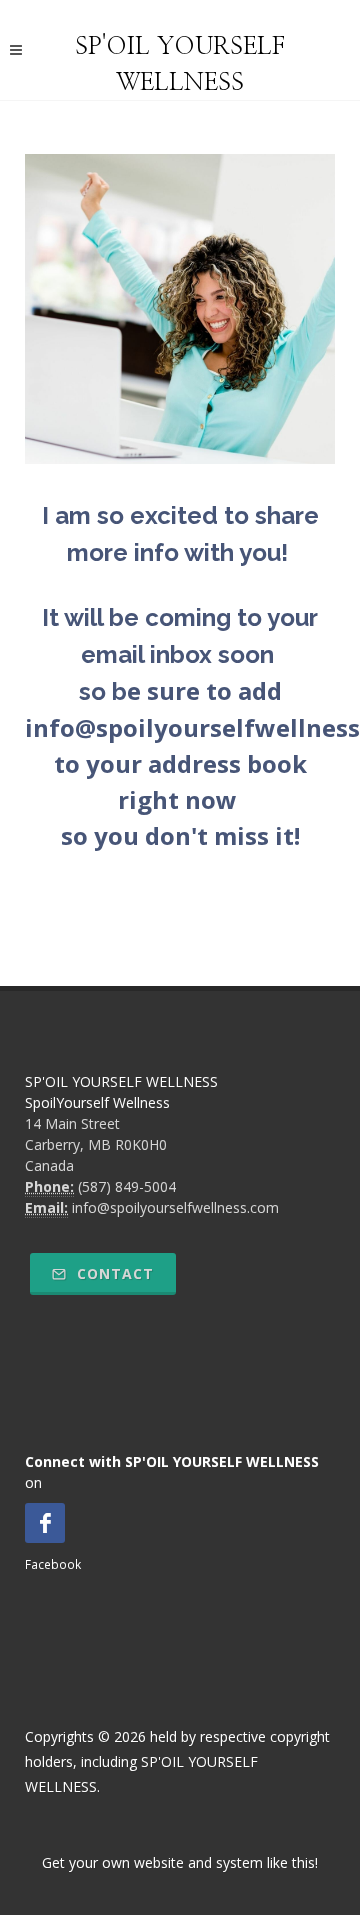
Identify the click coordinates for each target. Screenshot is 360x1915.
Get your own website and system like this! (180, 1862)
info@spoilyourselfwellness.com (175, 1207)
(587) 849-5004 (127, 1186)
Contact (113, 1273)
